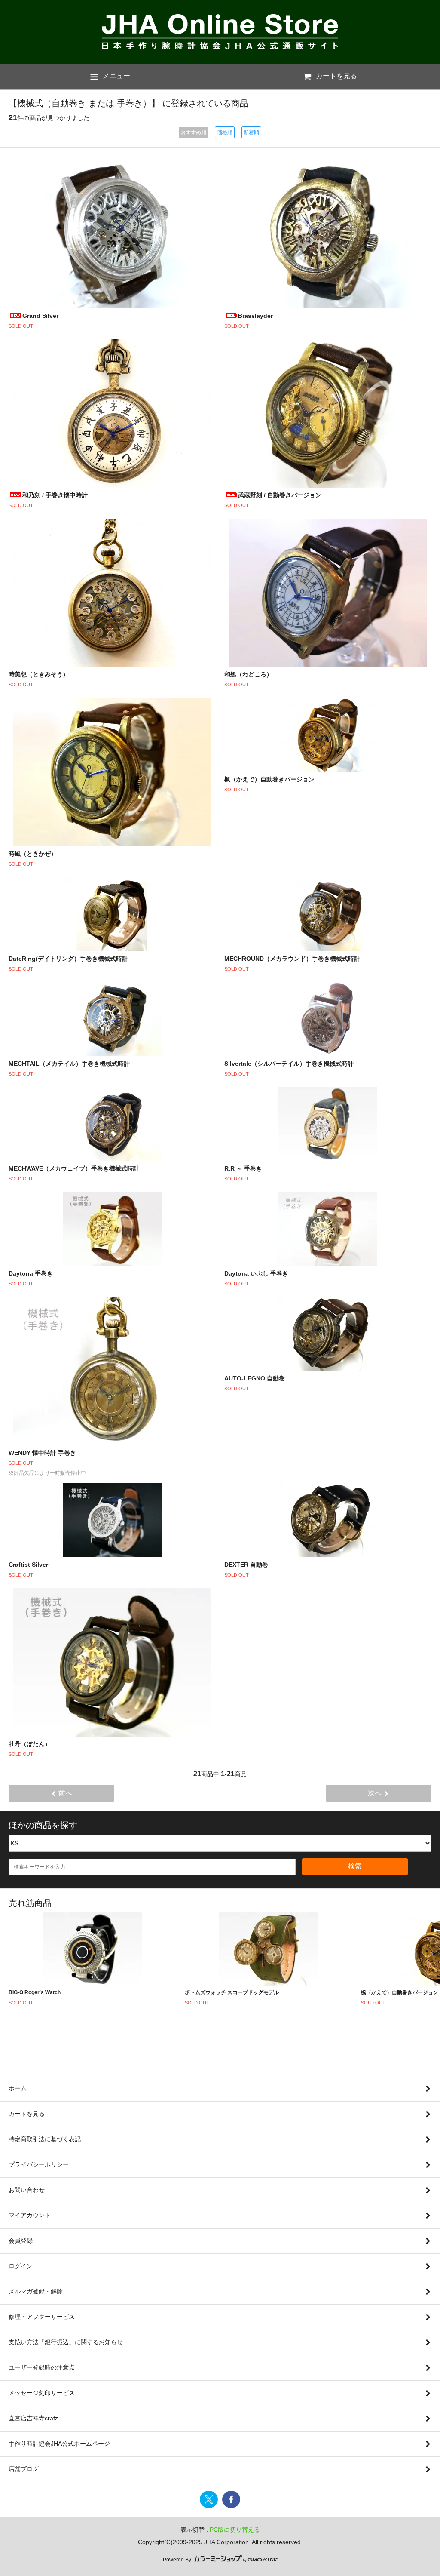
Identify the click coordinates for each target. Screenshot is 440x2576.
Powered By (178, 2560)
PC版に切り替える (235, 2530)
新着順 (251, 132)
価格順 (225, 132)
